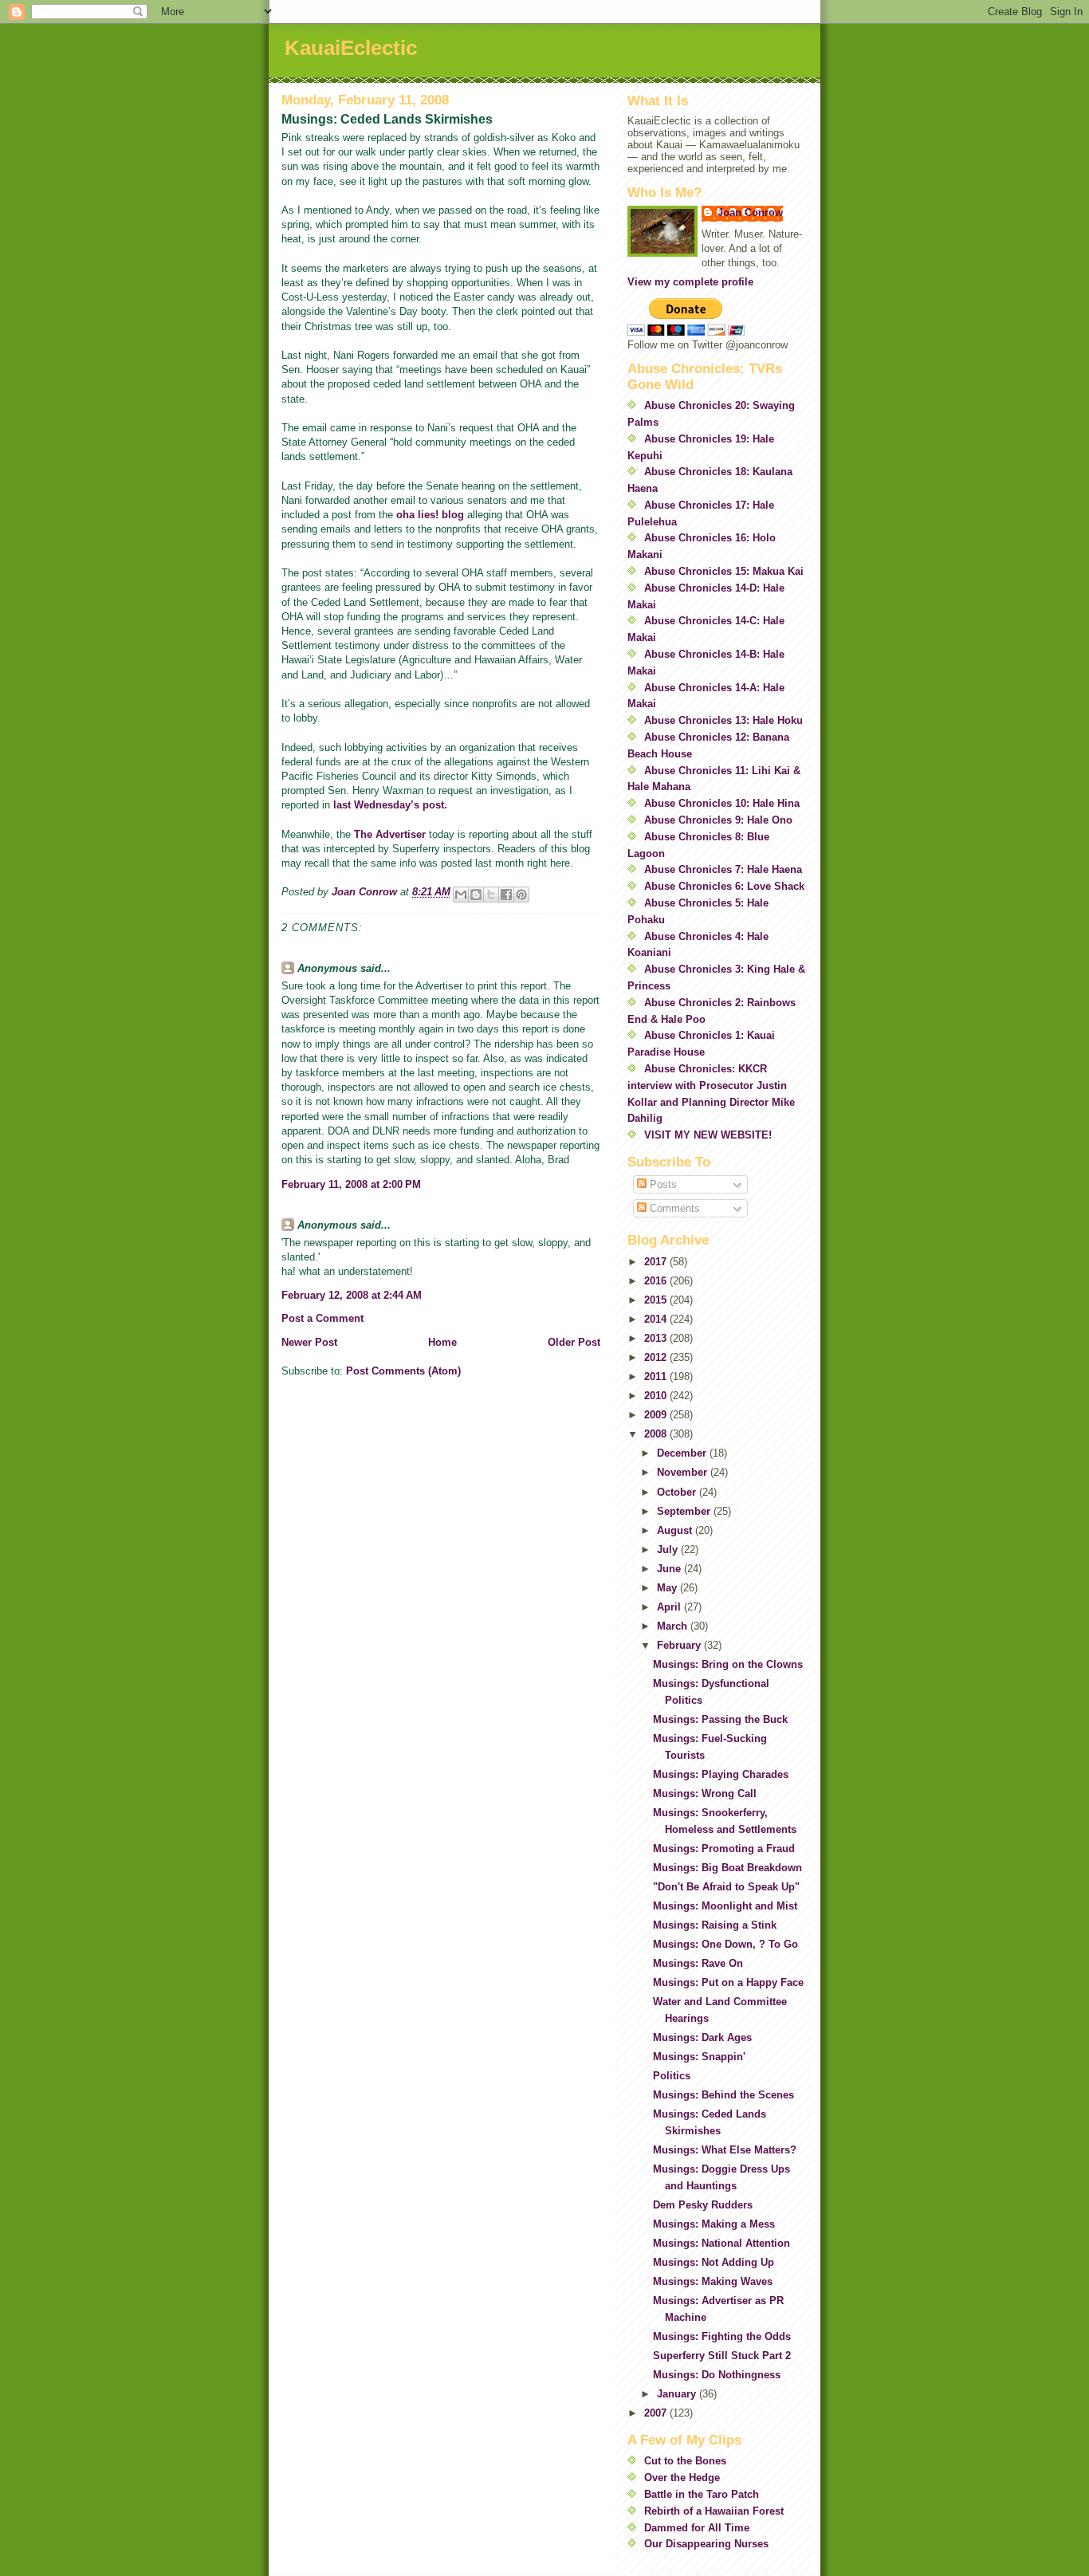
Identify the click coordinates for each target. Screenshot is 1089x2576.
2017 (657, 1262)
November (684, 1472)
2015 (657, 1300)
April (670, 1607)
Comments (673, 1208)
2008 (657, 1434)
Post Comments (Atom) (403, 1371)
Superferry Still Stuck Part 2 (722, 2356)
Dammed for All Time (697, 2528)
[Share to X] (491, 895)
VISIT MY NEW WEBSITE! (708, 1135)
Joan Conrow (750, 212)
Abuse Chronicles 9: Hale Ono (718, 820)
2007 (657, 2413)
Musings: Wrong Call (705, 1793)
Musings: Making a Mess (714, 2224)
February (680, 1645)
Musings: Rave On (698, 1963)
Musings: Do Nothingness (717, 2375)
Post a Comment (322, 1318)
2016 (657, 1281)
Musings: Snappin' (699, 2057)
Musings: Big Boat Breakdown (727, 1868)
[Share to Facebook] (506, 895)
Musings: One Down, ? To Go (725, 1944)
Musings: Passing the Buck (720, 1719)
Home (442, 1342)
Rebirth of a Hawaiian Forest (714, 2511)
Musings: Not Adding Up (714, 2262)
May (668, 1588)
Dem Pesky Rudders (703, 2205)
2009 (657, 1415)
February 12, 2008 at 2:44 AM (352, 1295)
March (674, 1626)
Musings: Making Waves (713, 2281)
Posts (662, 1184)
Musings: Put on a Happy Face (728, 1982)
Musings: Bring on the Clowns (728, 1664)
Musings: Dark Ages (702, 2037)
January (678, 2394)
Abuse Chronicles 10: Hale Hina (722, 803)
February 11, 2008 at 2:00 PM (351, 1184)
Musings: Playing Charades (721, 1774)
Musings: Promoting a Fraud (724, 1848)
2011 (657, 1376)
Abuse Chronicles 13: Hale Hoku (723, 720)
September (685, 1511)
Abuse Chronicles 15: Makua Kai (724, 571)
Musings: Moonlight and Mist (725, 1906)
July (669, 1550)
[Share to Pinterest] (521, 895)
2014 (657, 1319)
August (676, 1530)
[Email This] (461, 895)
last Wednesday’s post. (390, 805)
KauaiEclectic (351, 48)
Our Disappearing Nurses (706, 2544)
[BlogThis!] (476, 895)
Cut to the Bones (685, 2461)
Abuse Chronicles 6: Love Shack (724, 886)
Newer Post (309, 1342)
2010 (657, 1396)
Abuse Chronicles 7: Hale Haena (723, 869)
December (683, 1453)
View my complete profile (690, 282)
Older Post (574, 1342)
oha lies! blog (430, 515)
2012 (657, 1357)
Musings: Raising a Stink (715, 1925)
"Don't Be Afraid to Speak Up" (726, 1887)
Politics (672, 2076)
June (670, 1569)
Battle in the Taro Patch (702, 2494)
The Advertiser (390, 834)
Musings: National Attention (721, 2243)
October (678, 1492)
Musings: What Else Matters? (725, 2150)
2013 (657, 1338)
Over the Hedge (682, 2478)
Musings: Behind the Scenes (723, 2095)
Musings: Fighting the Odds (722, 2336)
